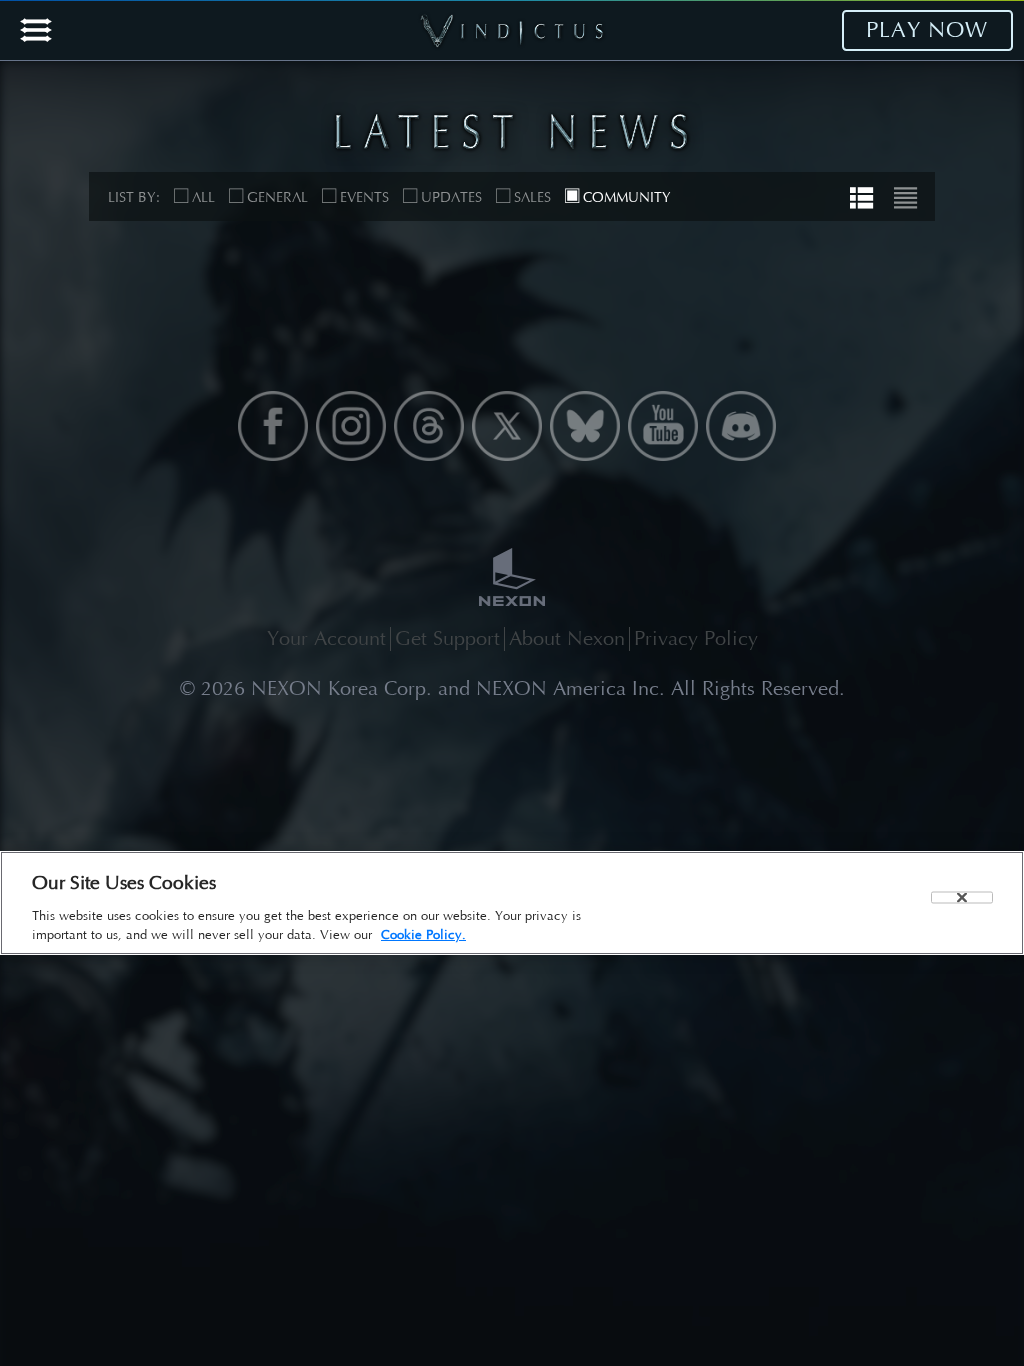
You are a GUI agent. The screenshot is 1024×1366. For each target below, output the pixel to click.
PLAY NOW (927, 30)
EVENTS (364, 197)
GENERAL (277, 197)
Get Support (447, 638)
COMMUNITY (627, 197)
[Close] (962, 897)
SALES (532, 197)
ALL (203, 197)
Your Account (326, 638)
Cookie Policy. (423, 934)
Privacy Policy (696, 638)
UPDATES (451, 197)
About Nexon (567, 638)
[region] (512, 903)
